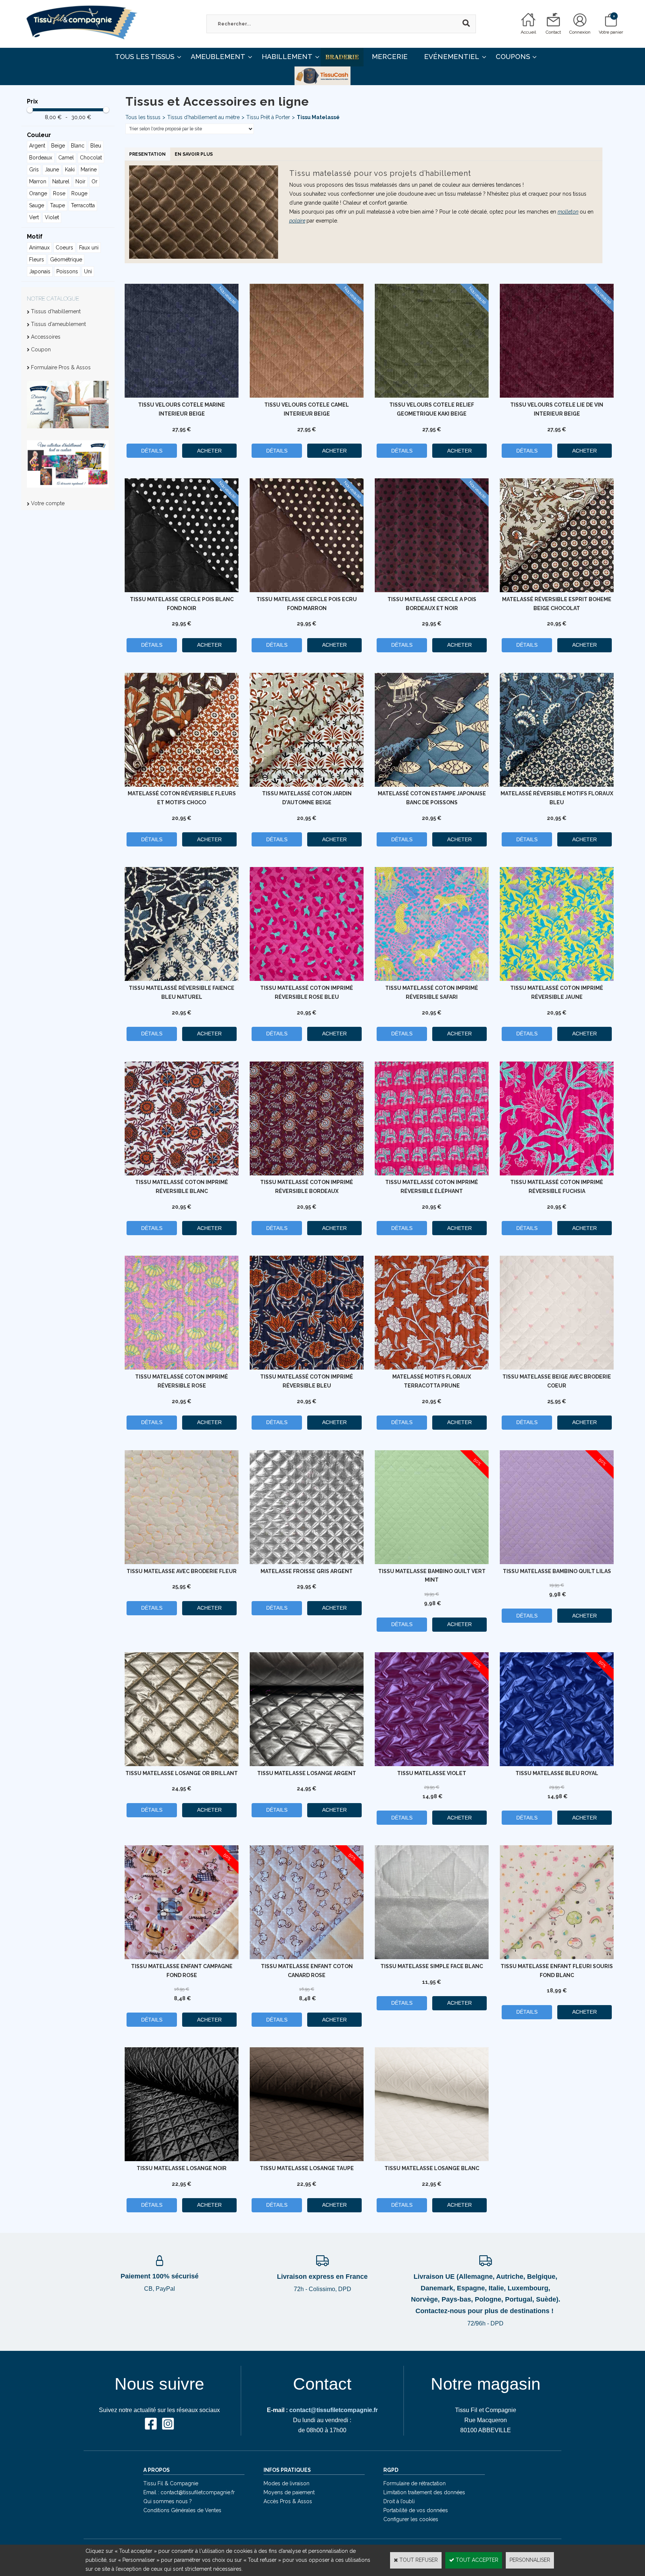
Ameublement (218, 57)
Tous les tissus (143, 117)
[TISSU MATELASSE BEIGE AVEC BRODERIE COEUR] (557, 1368)
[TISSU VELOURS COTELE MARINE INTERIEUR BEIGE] (182, 396)
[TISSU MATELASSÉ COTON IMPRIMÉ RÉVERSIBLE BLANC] (182, 1174)
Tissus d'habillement (56, 311)
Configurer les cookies (411, 2519)
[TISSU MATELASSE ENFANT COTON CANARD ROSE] (307, 1957)
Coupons (513, 57)
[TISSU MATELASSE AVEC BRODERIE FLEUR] (182, 1562)
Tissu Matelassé (318, 117)
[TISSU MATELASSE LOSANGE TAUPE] (307, 2159)
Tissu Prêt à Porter (268, 117)
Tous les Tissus (145, 57)
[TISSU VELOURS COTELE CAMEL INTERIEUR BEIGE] (307, 396)
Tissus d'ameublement (58, 324)
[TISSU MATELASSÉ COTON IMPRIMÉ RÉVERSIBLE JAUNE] (557, 979)
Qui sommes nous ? (168, 2501)
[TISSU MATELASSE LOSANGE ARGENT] (307, 1764)
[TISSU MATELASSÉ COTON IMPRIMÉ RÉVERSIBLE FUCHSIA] (557, 1174)
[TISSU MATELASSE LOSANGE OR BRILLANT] (182, 1764)
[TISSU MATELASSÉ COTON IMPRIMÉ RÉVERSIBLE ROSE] (182, 1368)
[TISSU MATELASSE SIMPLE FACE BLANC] (432, 1957)
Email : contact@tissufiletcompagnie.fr (189, 2492)
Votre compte (48, 503)
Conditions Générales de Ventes (182, 2510)
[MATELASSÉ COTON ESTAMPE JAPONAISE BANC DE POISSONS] (432, 785)
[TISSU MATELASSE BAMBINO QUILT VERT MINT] (432, 1562)
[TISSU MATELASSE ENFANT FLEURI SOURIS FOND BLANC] (557, 1957)
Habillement (287, 57)
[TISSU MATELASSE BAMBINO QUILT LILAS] (557, 1562)
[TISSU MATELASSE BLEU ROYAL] (557, 1764)
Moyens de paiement (289, 2492)
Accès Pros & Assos (288, 2501)
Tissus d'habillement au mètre (203, 117)
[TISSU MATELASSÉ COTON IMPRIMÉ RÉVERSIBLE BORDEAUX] (307, 1174)
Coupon (41, 349)
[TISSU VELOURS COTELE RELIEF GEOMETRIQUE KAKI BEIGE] (432, 396)
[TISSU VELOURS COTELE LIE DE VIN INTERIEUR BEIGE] (557, 396)
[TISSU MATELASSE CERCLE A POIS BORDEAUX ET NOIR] (432, 590)
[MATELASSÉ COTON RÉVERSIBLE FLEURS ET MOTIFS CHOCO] (182, 785)
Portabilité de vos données (416, 2510)
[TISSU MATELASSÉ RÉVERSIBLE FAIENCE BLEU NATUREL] (182, 979)
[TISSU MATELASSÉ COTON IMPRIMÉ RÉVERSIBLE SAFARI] (432, 979)
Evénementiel (452, 57)
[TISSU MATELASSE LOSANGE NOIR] (182, 2159)
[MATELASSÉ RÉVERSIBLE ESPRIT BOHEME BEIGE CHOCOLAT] (557, 590)
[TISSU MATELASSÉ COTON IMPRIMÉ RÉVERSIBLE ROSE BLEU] (307, 979)
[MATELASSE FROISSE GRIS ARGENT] (307, 1562)
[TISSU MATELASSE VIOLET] (432, 1764)
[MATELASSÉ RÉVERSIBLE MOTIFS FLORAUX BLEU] (557, 785)
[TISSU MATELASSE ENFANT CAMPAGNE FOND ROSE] (182, 1957)
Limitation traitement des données (424, 2492)
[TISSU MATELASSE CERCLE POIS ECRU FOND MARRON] (307, 590)
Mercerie (390, 57)
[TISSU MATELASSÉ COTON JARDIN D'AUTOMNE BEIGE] (307, 785)
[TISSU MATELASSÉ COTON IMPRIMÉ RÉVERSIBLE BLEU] (307, 1368)
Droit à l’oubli (399, 2501)
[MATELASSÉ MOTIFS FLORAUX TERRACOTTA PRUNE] (432, 1368)
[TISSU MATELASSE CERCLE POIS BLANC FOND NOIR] (182, 590)
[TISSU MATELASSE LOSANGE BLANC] (432, 2159)
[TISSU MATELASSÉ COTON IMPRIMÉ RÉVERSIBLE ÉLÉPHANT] (432, 1174)
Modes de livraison (286, 2483)
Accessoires (46, 337)
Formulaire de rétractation (415, 2483)
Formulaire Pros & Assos (61, 367)
